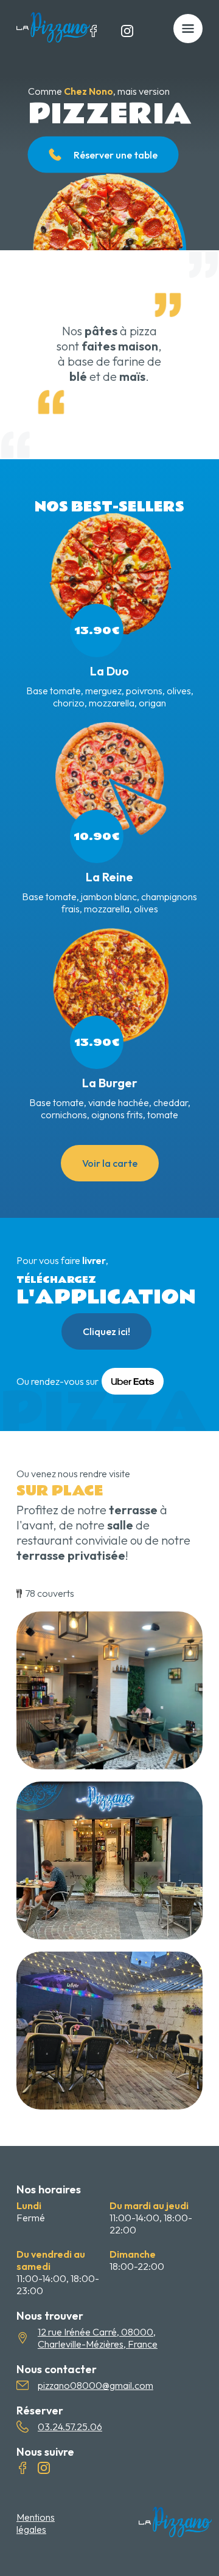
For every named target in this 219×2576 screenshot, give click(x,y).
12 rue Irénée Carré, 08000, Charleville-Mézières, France (98, 2338)
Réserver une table (116, 154)
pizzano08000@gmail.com (96, 2385)
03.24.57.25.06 (70, 2427)
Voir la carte (110, 1163)
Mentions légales (36, 2523)
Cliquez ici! (106, 1331)
